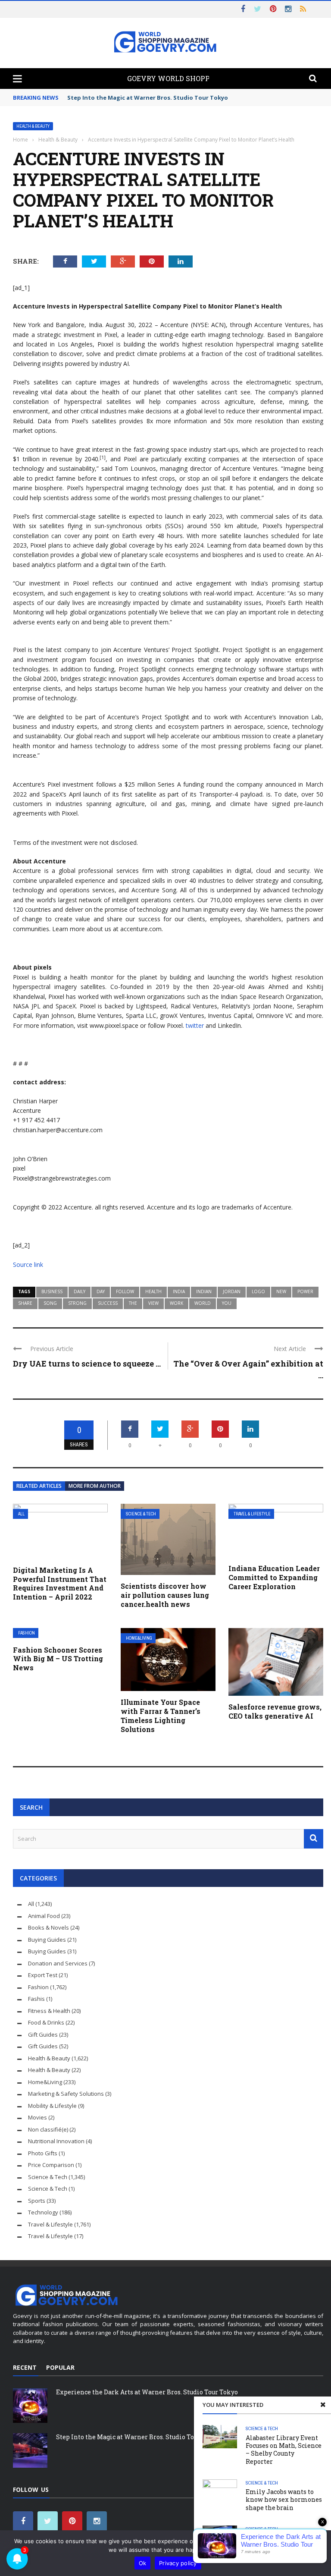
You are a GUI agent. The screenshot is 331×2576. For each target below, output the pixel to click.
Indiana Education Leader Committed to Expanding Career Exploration (274, 1577)
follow (125, 1291)
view (153, 1303)
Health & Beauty (33, 126)
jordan (232, 1291)
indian (204, 1291)
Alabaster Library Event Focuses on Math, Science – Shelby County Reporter (284, 2450)
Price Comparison (51, 2165)
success (108, 1303)
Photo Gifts (43, 2153)
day (101, 1291)
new (281, 1291)
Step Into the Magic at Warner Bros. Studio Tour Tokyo (148, 98)
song (50, 1303)
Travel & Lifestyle (252, 1514)
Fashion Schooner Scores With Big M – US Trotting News (58, 1659)
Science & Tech (141, 1514)
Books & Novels (48, 1927)
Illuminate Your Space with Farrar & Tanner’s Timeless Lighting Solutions (161, 1715)
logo (258, 1291)
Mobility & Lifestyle (52, 2106)
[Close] (323, 2405)
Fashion (27, 1633)
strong (77, 1303)
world (203, 1303)
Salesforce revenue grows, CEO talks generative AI (275, 1711)
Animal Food (44, 1916)
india (179, 1291)
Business (52, 1291)
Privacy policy (178, 2563)
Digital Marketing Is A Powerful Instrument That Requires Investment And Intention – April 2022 (60, 1583)
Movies (37, 2117)
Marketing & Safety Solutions (66, 2094)
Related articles (39, 1486)
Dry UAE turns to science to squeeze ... (87, 1364)
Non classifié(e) (48, 2129)
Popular (60, 2367)
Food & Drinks (46, 2022)
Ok (143, 2563)
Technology (43, 2212)
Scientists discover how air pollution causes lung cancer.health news (165, 1595)
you (227, 1303)
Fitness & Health (49, 2011)
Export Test (43, 1975)
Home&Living (139, 1638)
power (305, 1291)
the (133, 1303)
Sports (37, 2201)
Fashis (36, 1999)
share (25, 1303)
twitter (195, 1025)
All (21, 1514)
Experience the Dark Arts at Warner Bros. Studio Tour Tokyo (147, 2392)
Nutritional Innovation (56, 2141)
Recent (25, 2367)
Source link (28, 1264)
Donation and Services (58, 1963)
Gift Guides (43, 2034)
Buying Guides (47, 1940)
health (153, 1291)
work (176, 1303)
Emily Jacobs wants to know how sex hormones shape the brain (284, 2499)
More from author (95, 1486)
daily (80, 1291)
